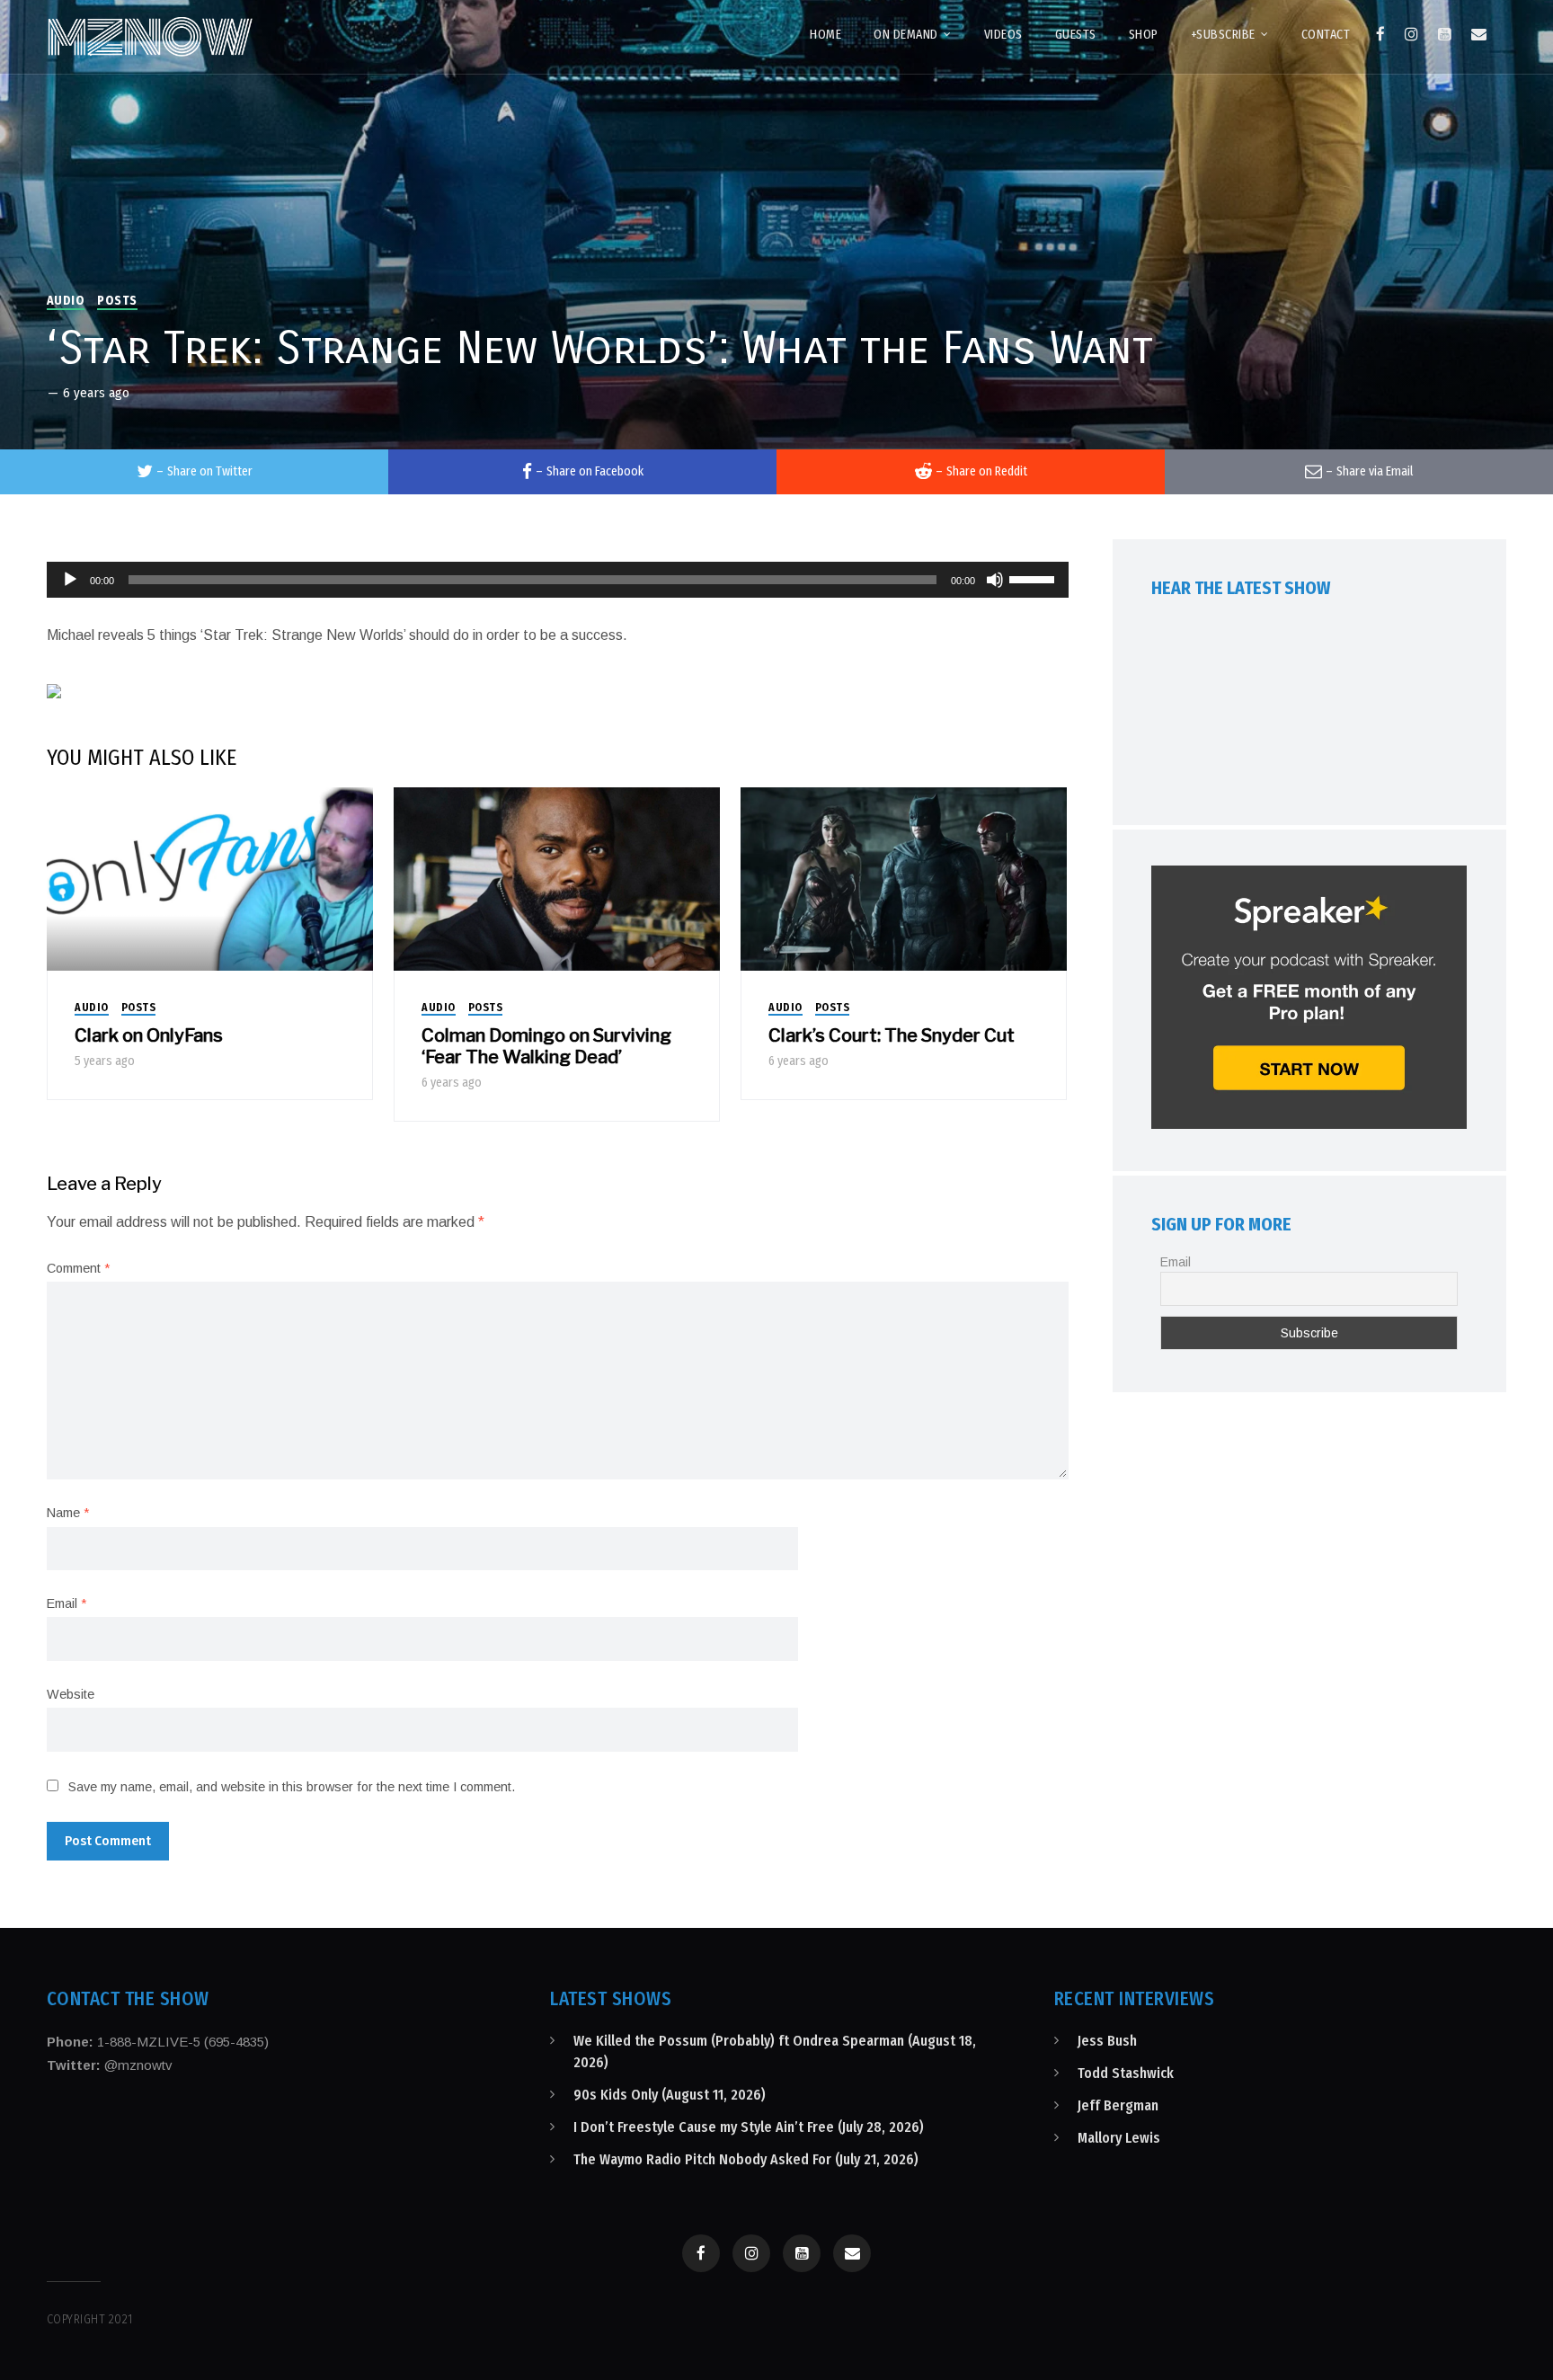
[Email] (1479, 34)
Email (67, 1603)
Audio (66, 301)
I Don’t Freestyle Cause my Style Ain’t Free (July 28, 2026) (749, 2127)
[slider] (1034, 578)
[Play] (70, 580)
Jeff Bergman (1118, 2105)
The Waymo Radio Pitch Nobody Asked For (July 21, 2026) (746, 2159)
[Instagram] (1411, 34)
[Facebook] (1380, 34)
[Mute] (995, 580)
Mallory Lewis (1119, 2138)
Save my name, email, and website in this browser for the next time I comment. (292, 1787)
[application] (558, 580)
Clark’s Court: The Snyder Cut (892, 1035)
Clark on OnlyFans (149, 1035)
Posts (117, 301)
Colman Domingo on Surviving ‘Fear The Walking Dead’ (546, 1046)
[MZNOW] (150, 37)
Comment (78, 1268)
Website (71, 1694)
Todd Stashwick (1126, 2073)
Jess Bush (1107, 2041)
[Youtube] (1445, 34)
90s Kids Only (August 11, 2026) (670, 2095)
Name (68, 1513)
